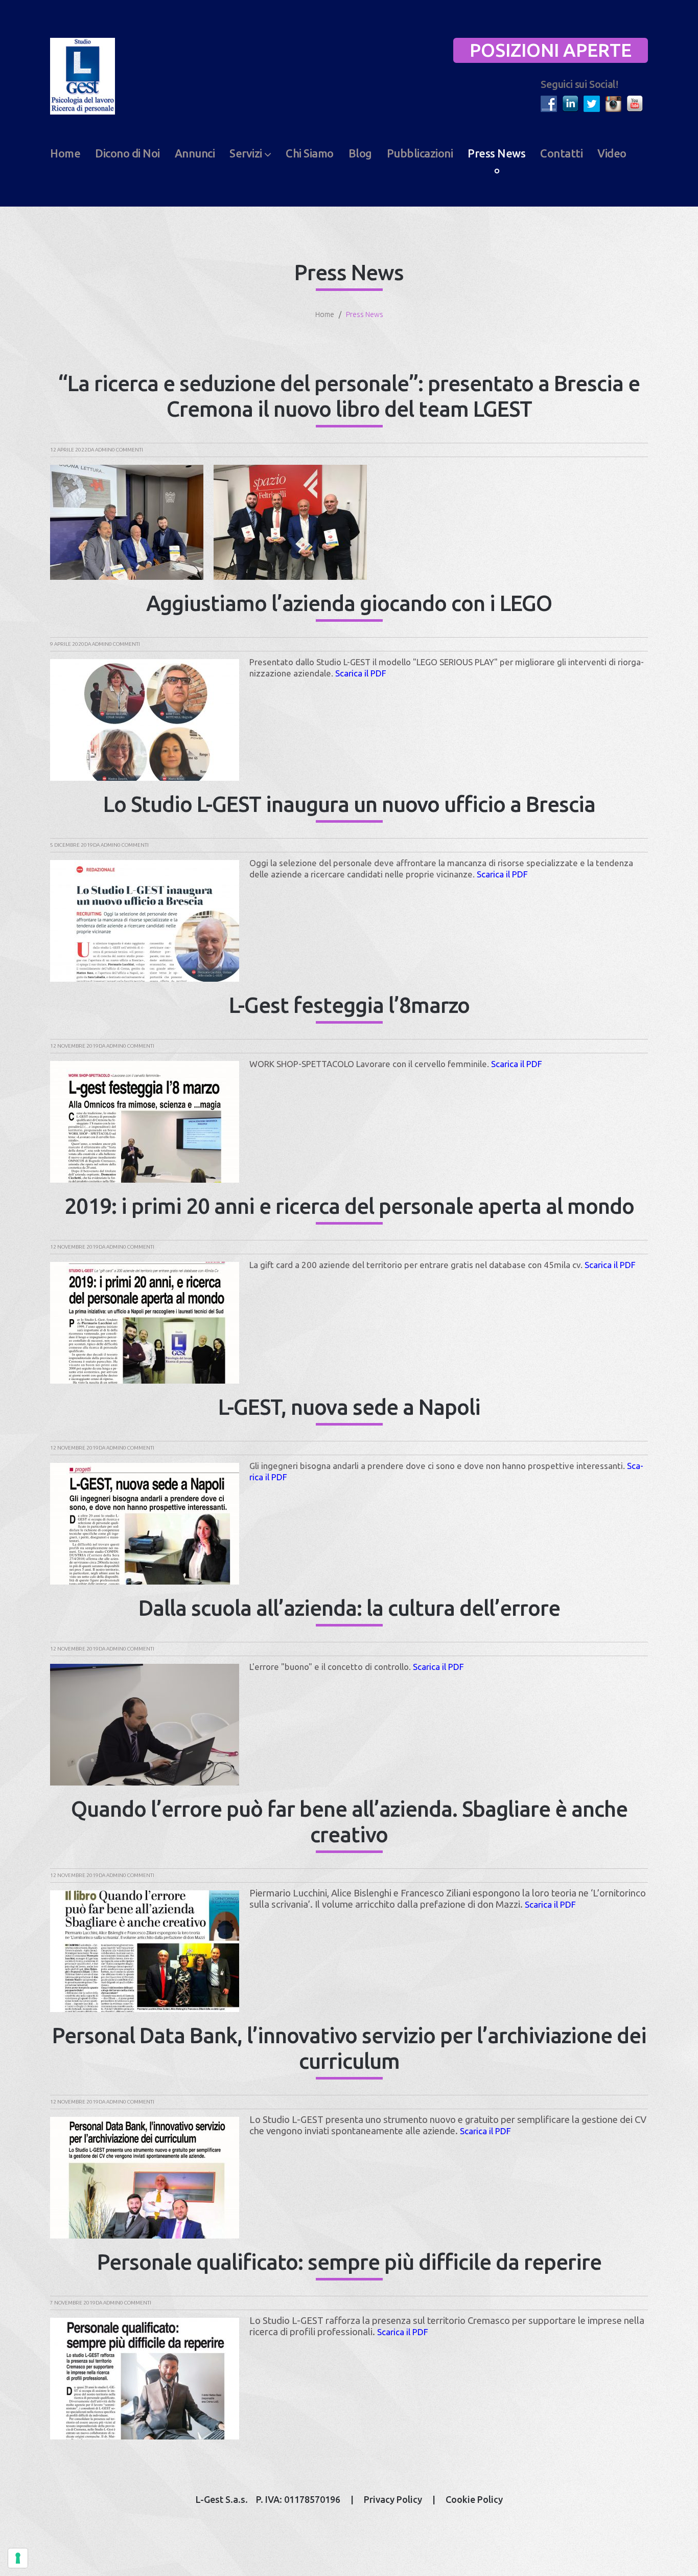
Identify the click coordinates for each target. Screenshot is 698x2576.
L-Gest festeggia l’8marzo (349, 1005)
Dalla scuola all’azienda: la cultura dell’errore (349, 1608)
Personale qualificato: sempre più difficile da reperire (349, 2262)
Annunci (195, 153)
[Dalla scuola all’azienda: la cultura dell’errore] (145, 1725)
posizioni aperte (551, 50)
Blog (360, 153)
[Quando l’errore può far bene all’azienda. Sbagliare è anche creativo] (145, 1951)
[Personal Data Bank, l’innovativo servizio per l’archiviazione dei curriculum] (145, 2178)
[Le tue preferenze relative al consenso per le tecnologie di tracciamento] (18, 2558)
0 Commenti (127, 450)
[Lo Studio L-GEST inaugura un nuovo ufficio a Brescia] (145, 921)
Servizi (246, 153)
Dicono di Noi (127, 153)
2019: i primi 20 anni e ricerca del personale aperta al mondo (349, 1206)
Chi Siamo (310, 153)
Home (65, 153)
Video (612, 153)
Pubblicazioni (420, 153)
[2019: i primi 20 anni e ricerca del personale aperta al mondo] (145, 1323)
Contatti (561, 153)
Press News (496, 153)
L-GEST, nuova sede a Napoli (349, 1407)
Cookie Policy (474, 2499)
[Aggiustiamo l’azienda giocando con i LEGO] (145, 720)
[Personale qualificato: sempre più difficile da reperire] (145, 2379)
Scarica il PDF (361, 673)
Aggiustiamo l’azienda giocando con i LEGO (349, 603)
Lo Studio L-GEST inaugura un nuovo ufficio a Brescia (349, 804)
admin (103, 450)
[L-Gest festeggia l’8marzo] (145, 1122)
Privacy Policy (393, 2499)
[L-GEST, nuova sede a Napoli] (145, 1524)
